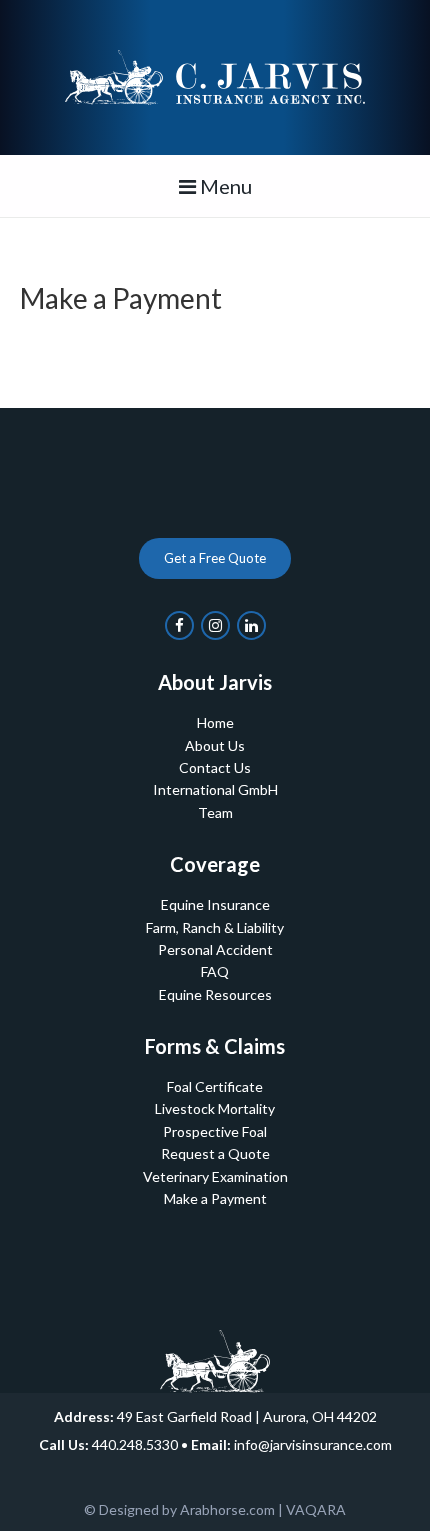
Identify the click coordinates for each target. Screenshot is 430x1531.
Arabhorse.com (227, 1509)
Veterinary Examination (215, 1176)
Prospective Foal (215, 1131)
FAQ (215, 971)
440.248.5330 (135, 1444)
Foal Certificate (215, 1086)
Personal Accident (215, 949)
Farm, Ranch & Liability (215, 927)
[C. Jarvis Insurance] (215, 75)
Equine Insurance (215, 904)
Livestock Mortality (215, 1108)
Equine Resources (215, 994)
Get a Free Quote (215, 558)
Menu (224, 186)
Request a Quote (215, 1153)
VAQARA (316, 1509)
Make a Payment (215, 1198)
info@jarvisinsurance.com (313, 1444)
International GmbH (215, 789)
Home (215, 722)
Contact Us (215, 767)
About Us (215, 745)
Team (215, 812)
